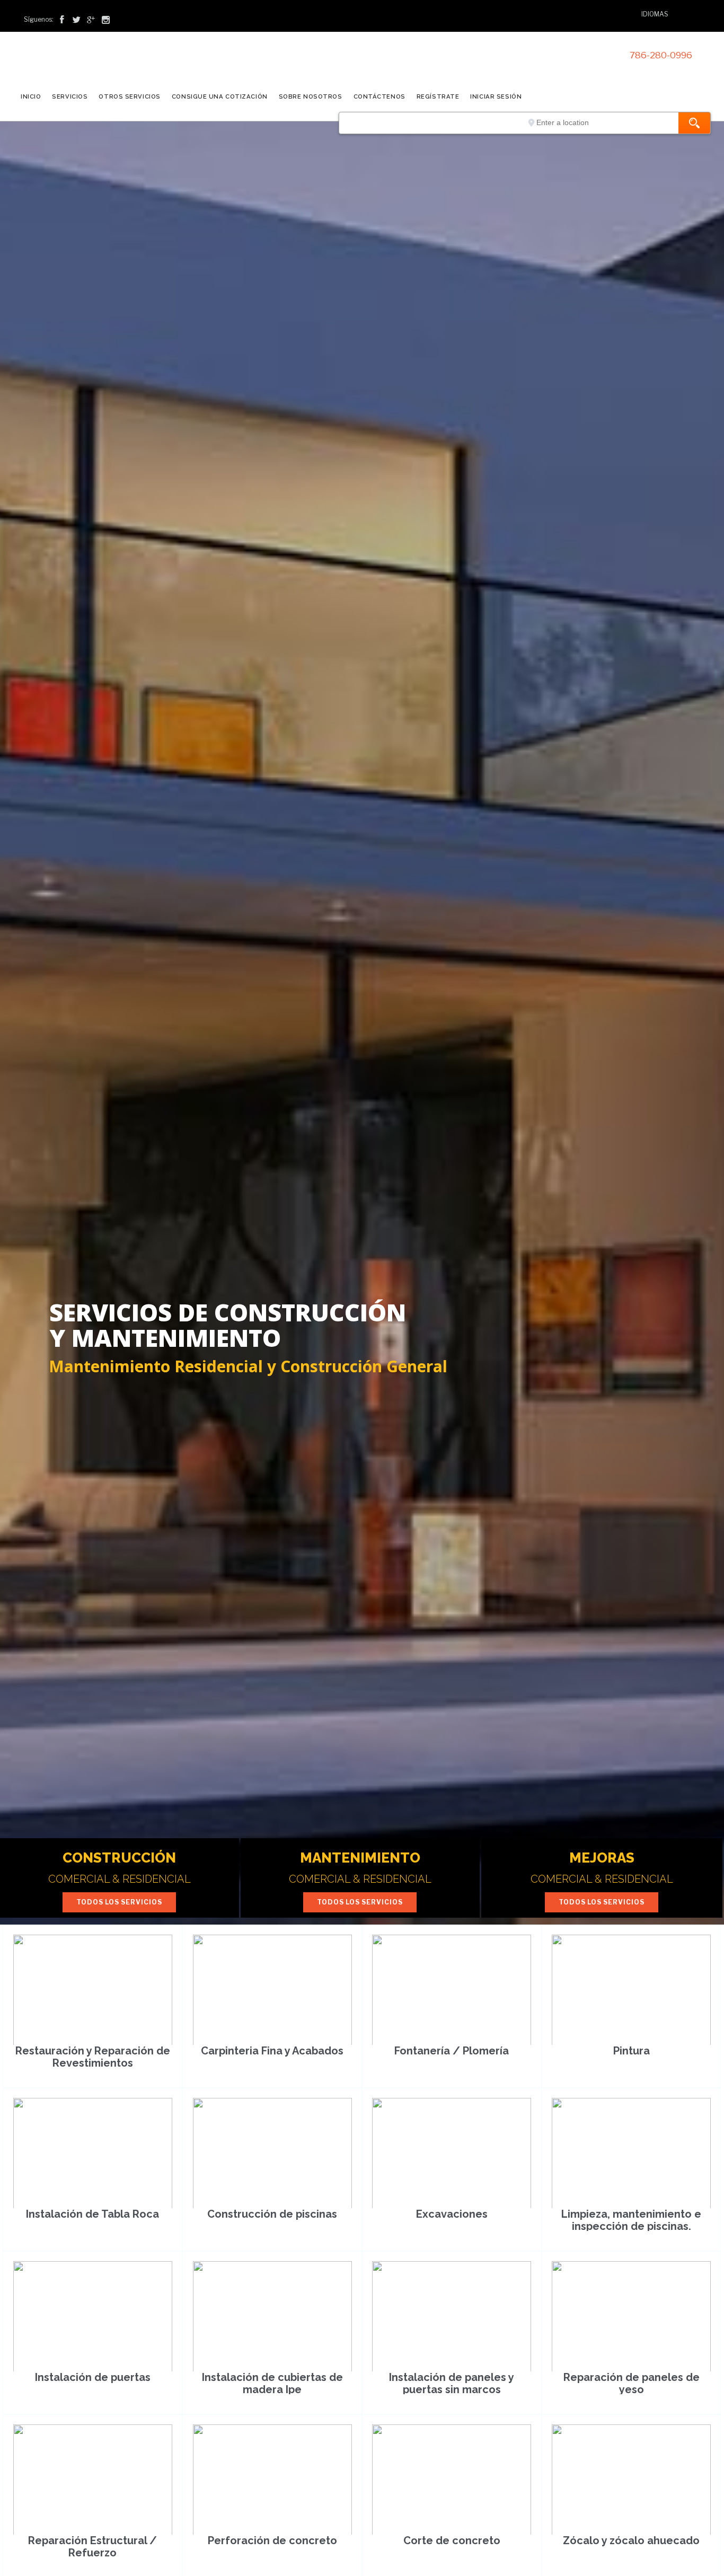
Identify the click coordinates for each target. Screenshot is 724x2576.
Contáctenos (379, 96)
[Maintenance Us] (122, 61)
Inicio (31, 96)
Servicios (70, 96)
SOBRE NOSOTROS (311, 96)
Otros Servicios (129, 96)
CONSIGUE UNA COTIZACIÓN (220, 96)
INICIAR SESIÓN (496, 96)
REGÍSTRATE (438, 96)
